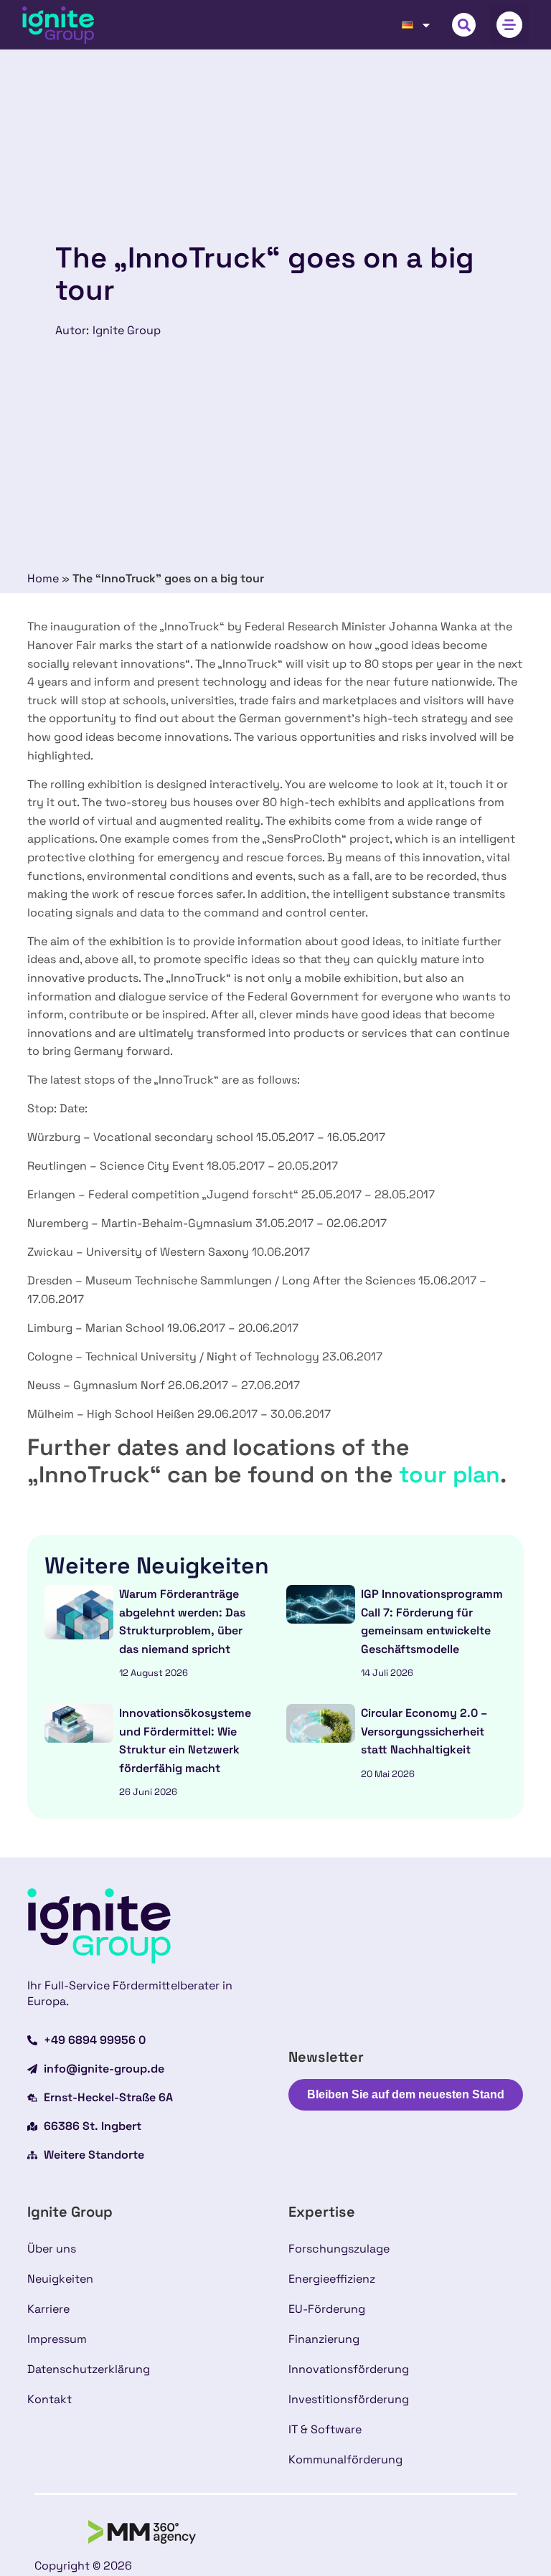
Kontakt (50, 2399)
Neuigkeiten (60, 2279)
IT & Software (325, 2429)
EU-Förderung (327, 2309)
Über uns (52, 2249)
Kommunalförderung (345, 2459)
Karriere (48, 2309)
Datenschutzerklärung (89, 2369)
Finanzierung (324, 2339)
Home (43, 578)
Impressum (57, 2339)
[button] (464, 25)
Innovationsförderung (349, 2369)
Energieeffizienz (332, 2279)
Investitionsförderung (349, 2399)
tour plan (449, 1474)
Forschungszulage (339, 2249)
